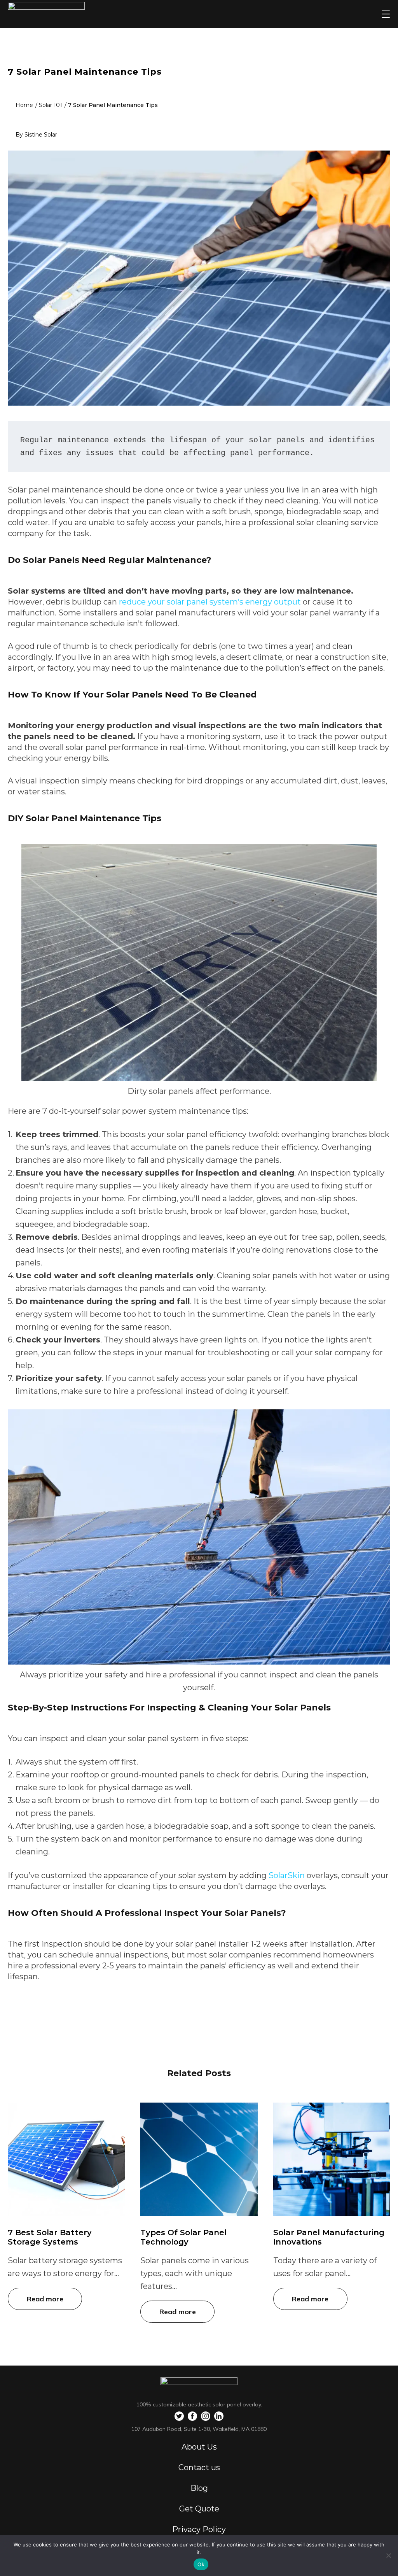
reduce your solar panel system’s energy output (210, 602)
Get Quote (199, 2509)
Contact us (199, 2467)
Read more (45, 2299)
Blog (199, 2488)
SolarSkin (287, 1875)
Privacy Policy (199, 2529)
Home (24, 105)
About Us (199, 2447)
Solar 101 (51, 105)
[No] (388, 2555)
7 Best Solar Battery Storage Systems (50, 2237)
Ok (201, 2564)
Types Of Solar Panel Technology (183, 2237)
